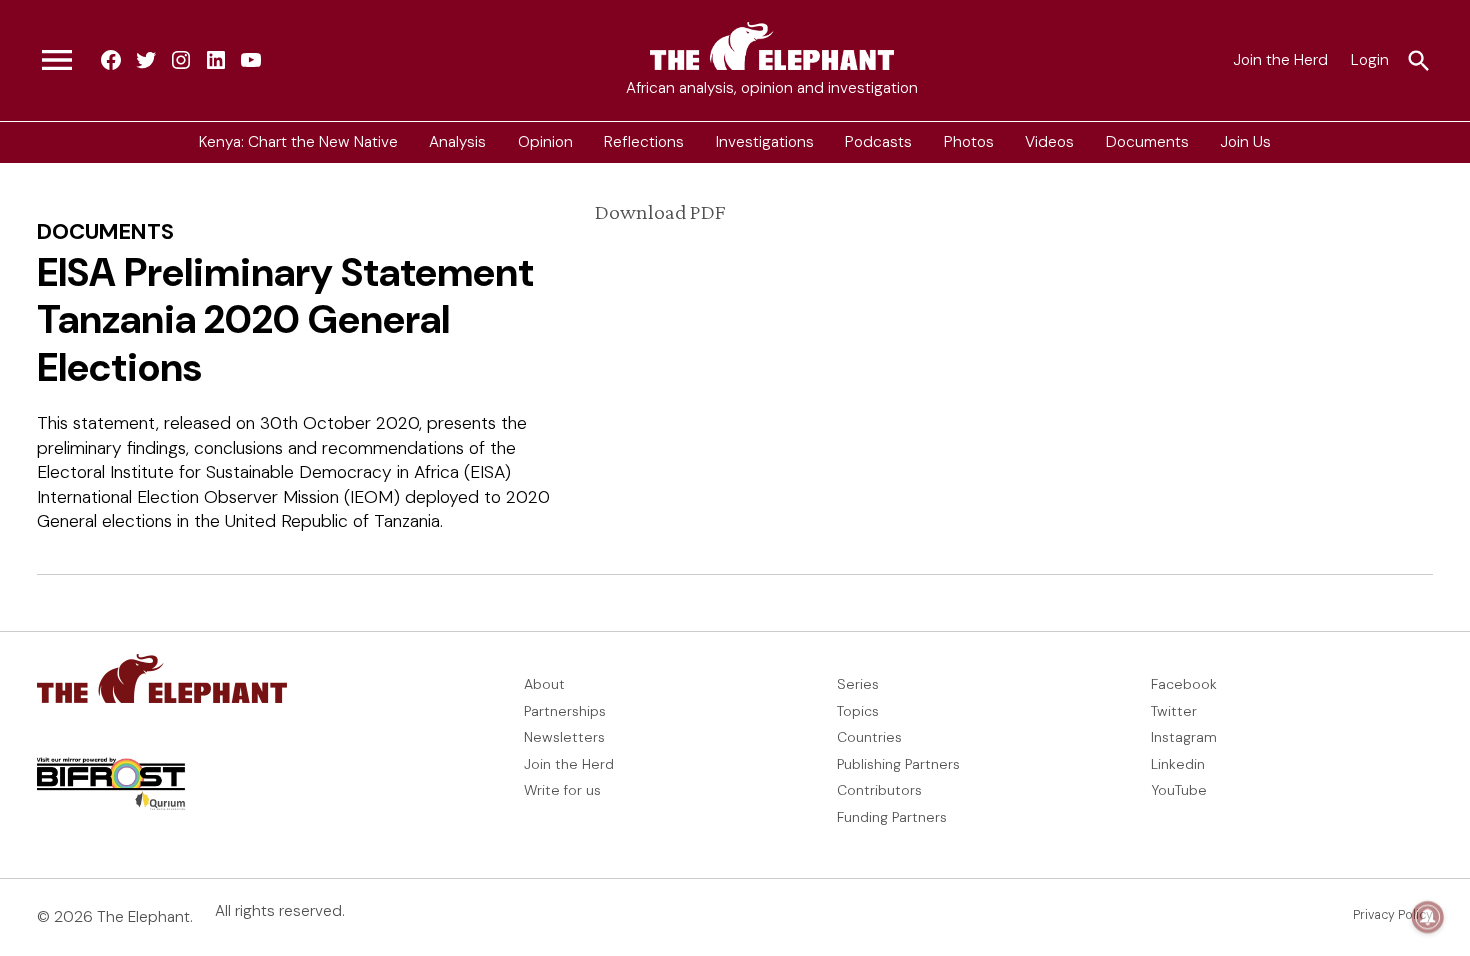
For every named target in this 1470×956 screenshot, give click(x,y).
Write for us (562, 790)
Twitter (1174, 711)
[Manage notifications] (1428, 917)
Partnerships (565, 711)
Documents (1147, 142)
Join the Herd (1280, 60)
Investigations (765, 142)
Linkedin (1178, 764)
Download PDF (660, 211)
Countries (869, 737)
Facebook (1184, 684)
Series (858, 684)
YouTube (1179, 790)
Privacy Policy (1393, 915)
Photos (969, 142)
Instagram (1184, 737)
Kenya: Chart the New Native (298, 142)
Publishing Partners (898, 764)
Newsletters (564, 737)
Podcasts (878, 142)
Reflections (644, 142)
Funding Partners (892, 817)
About (544, 684)
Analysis (457, 142)
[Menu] (57, 61)
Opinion (545, 142)
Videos (1049, 142)
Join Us (1245, 142)
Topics (858, 711)
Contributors (879, 790)
